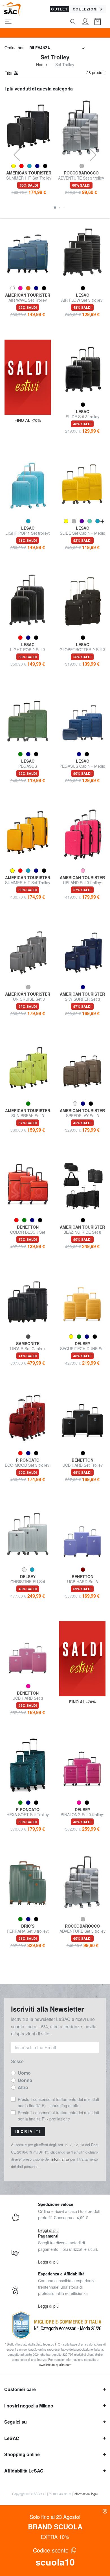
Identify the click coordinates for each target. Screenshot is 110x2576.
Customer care (20, 2389)
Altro (23, 2087)
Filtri (9, 73)
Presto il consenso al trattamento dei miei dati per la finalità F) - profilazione (58, 2116)
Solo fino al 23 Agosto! (55, 2517)
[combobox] (57, 48)
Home (41, 64)
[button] (55, 208)
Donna (25, 2080)
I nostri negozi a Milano (29, 2406)
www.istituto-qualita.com (55, 2364)
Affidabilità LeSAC (24, 2471)
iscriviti (28, 2131)
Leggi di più (48, 2230)
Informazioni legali (86, 2494)
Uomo (24, 2073)
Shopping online (22, 2454)
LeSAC (12, 2438)
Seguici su (16, 2422)
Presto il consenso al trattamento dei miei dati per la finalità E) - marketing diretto (58, 2102)
